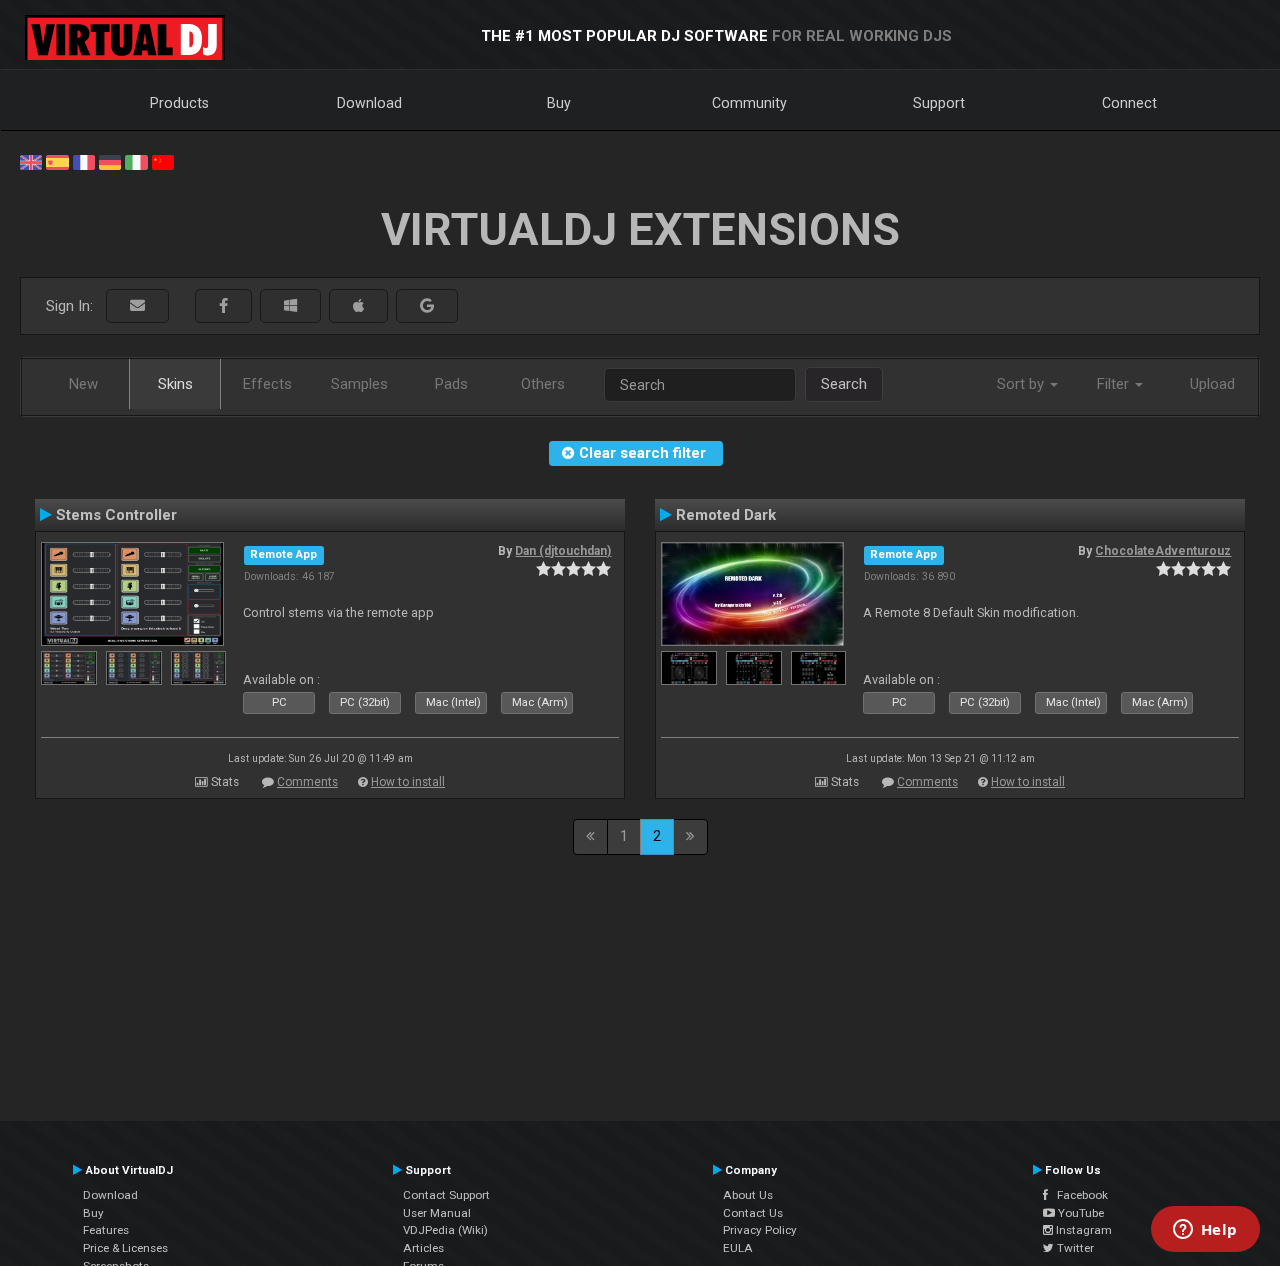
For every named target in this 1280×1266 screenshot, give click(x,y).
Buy (559, 103)
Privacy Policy (760, 1230)
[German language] (110, 161)
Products (179, 103)
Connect (1129, 103)
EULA (738, 1248)
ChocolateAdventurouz (1163, 551)
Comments (307, 782)
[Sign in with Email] (137, 306)
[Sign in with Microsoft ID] (290, 306)
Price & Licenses (125, 1248)
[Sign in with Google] (427, 306)
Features (106, 1230)
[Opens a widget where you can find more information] (1205, 1231)
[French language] (84, 161)
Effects (267, 384)
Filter (1115, 384)
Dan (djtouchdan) (563, 551)
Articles (423, 1248)
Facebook (1078, 1195)
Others (543, 384)
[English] (31, 161)
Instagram (1082, 1230)
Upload (1212, 384)
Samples (359, 384)
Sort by (1022, 384)
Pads (451, 384)
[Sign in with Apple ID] (358, 306)
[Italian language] (136, 161)
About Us (748, 1195)
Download (369, 103)
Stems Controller (116, 515)
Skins (175, 384)
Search (844, 384)
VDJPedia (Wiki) (445, 1230)
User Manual (437, 1213)
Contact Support (446, 1195)
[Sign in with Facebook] (223, 306)
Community (749, 103)
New (83, 384)
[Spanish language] (57, 161)
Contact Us (753, 1213)
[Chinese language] (163, 161)
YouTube (1079, 1213)
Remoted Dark (726, 515)
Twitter (1074, 1248)
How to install (408, 782)
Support (939, 103)
